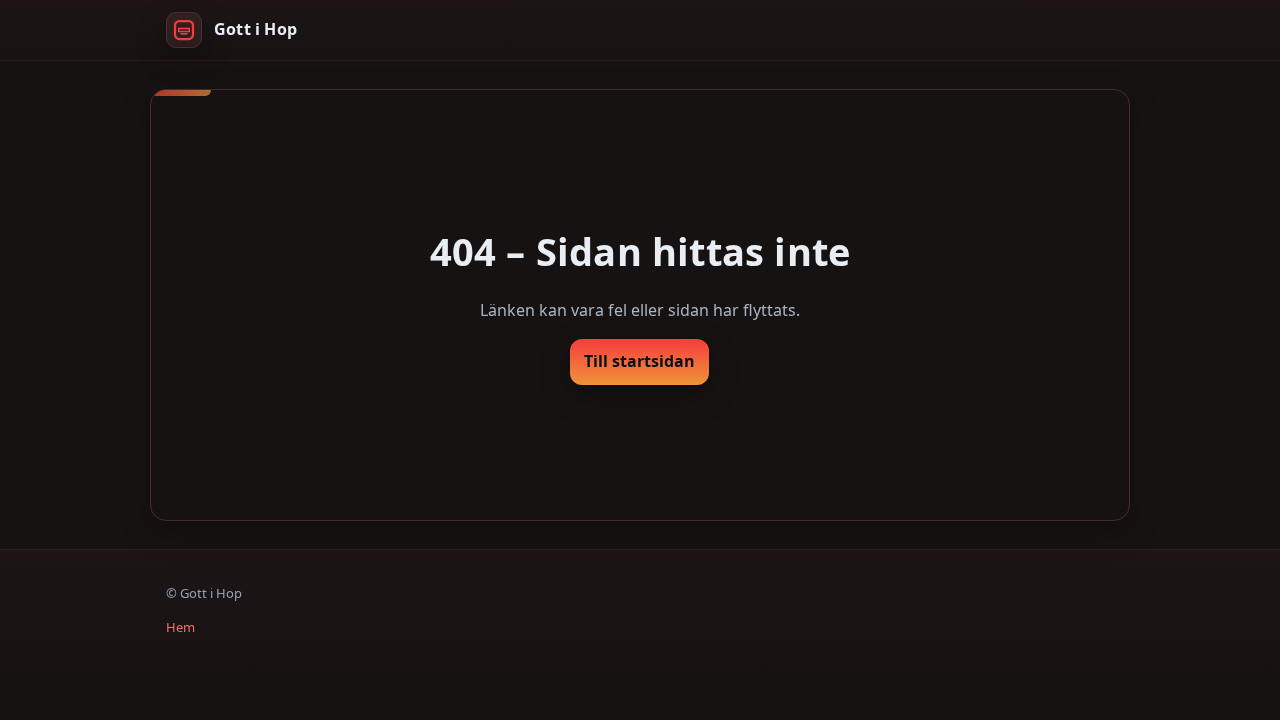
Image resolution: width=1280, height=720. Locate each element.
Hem (180, 627)
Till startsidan (639, 361)
